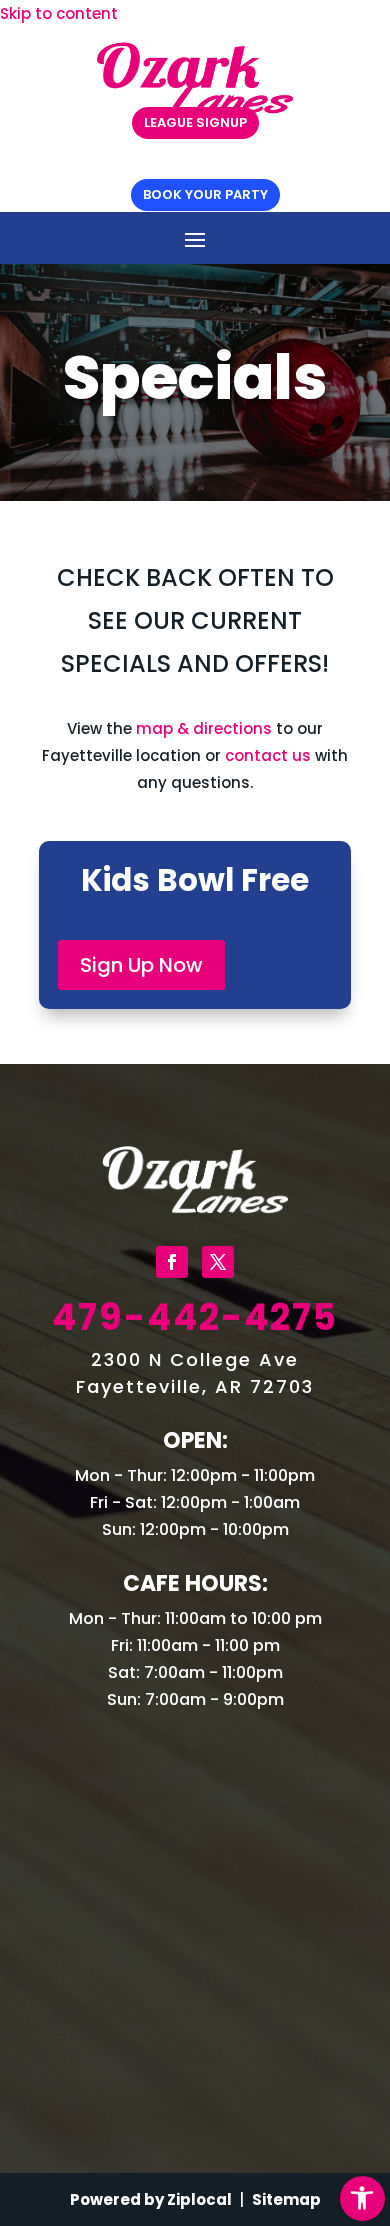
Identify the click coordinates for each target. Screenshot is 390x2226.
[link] (362, 2198)
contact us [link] (268, 755)
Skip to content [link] (59, 13)
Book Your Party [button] (205, 194)
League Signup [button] (195, 122)
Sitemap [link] (286, 2199)
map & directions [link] (204, 728)
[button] (195, 239)
